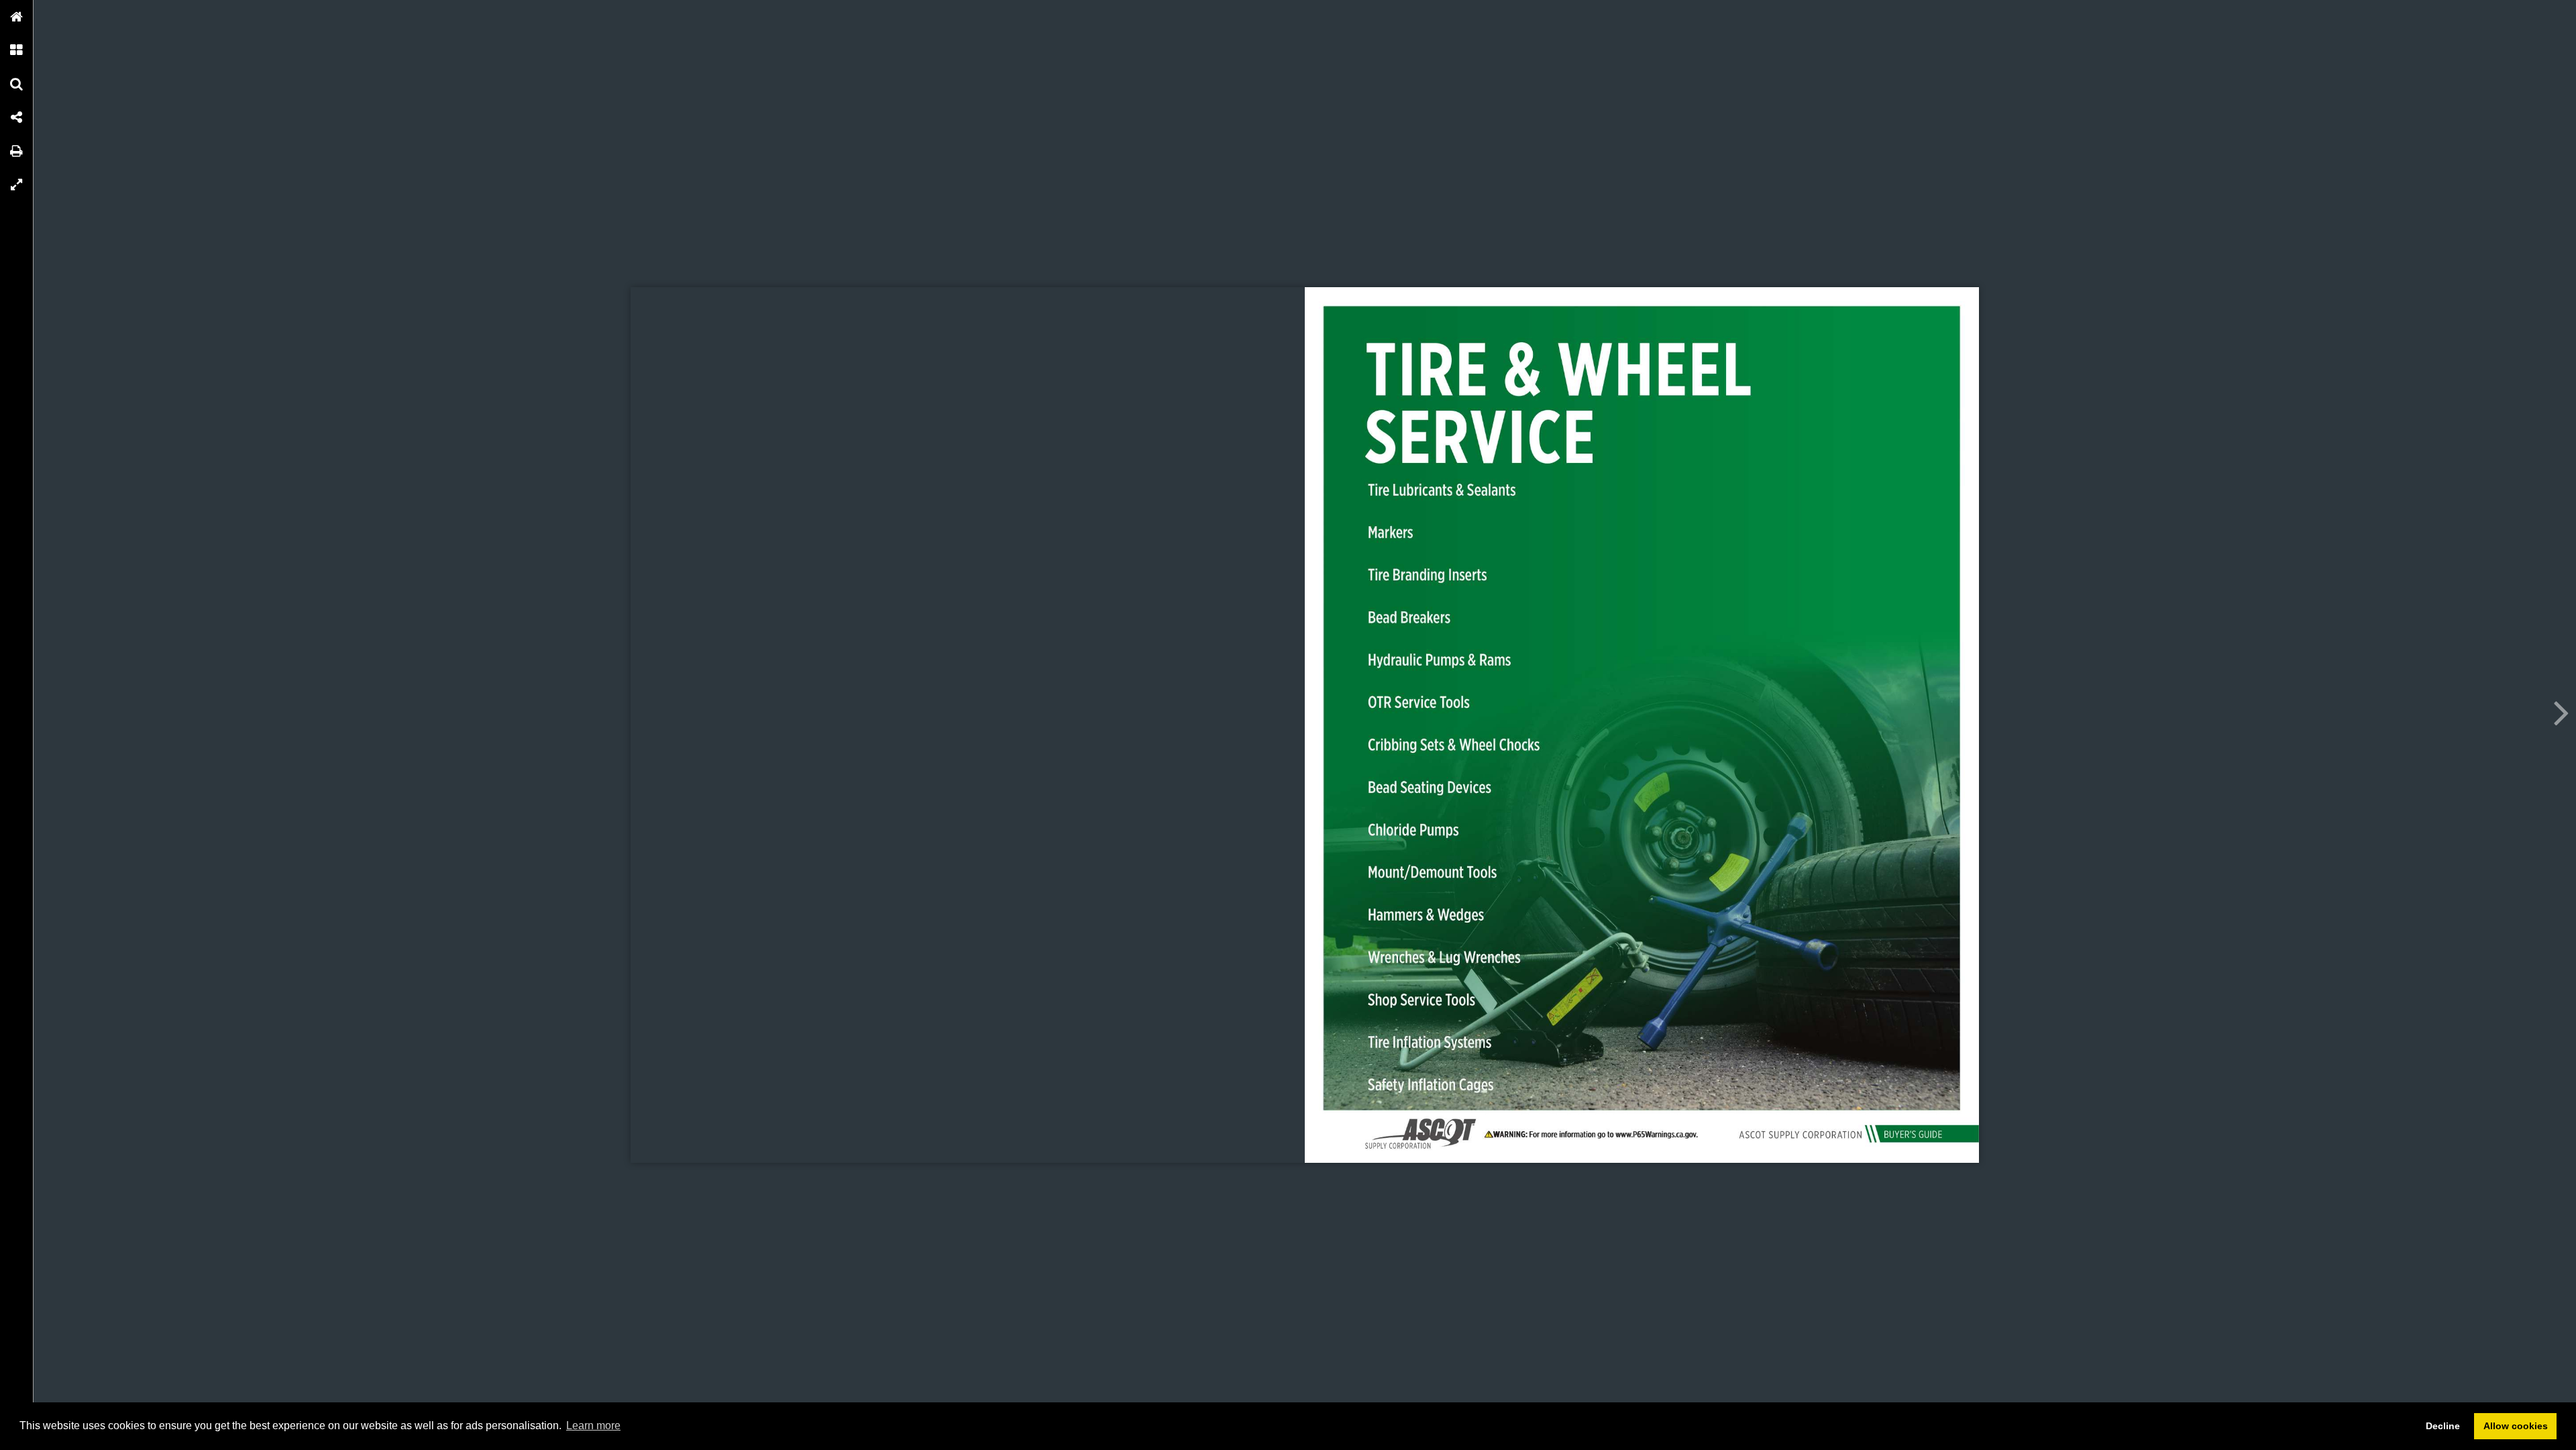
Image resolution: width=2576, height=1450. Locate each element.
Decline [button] (2443, 1426)
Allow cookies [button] (2516, 1426)
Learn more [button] (593, 1426)
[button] (17, 17)
